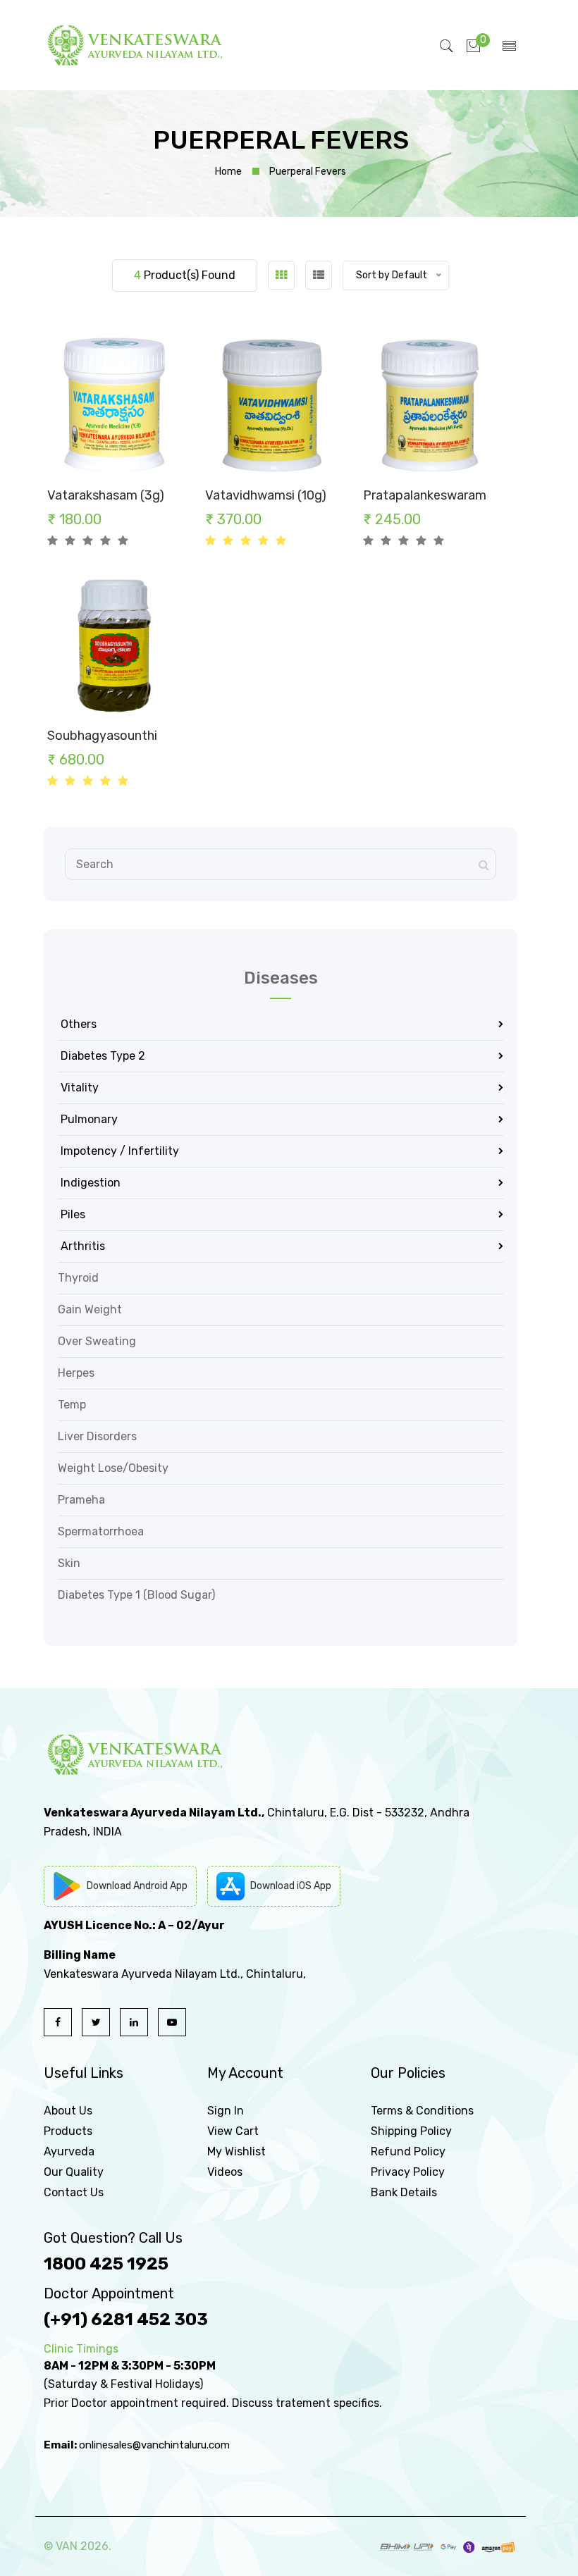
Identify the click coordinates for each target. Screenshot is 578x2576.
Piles (72, 1214)
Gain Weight (90, 1309)
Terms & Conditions (422, 2111)
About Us (68, 2111)
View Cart (233, 2131)
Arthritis (81, 1246)
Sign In (226, 2111)
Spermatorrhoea (101, 1531)
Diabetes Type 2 (102, 1056)
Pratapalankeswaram (425, 495)
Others (77, 1024)
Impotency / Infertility (118, 1151)
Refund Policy (408, 2151)
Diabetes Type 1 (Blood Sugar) (136, 1595)
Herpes (76, 1373)
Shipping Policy (411, 2131)
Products (68, 2131)
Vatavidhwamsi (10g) (266, 495)
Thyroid (78, 1278)
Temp (72, 1405)
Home (228, 172)
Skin (69, 1563)
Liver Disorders (97, 1436)
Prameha (81, 1500)
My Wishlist (236, 2151)
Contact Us (74, 2192)
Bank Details (404, 2192)
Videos (225, 2172)
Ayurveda (69, 2151)
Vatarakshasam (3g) (106, 495)
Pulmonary (88, 1119)
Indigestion (89, 1183)
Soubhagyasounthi (102, 736)
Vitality (78, 1088)
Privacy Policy (408, 2172)
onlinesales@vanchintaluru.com (154, 2445)
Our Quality (74, 2172)
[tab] (281, 275)
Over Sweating (97, 1341)
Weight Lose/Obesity (113, 1468)
